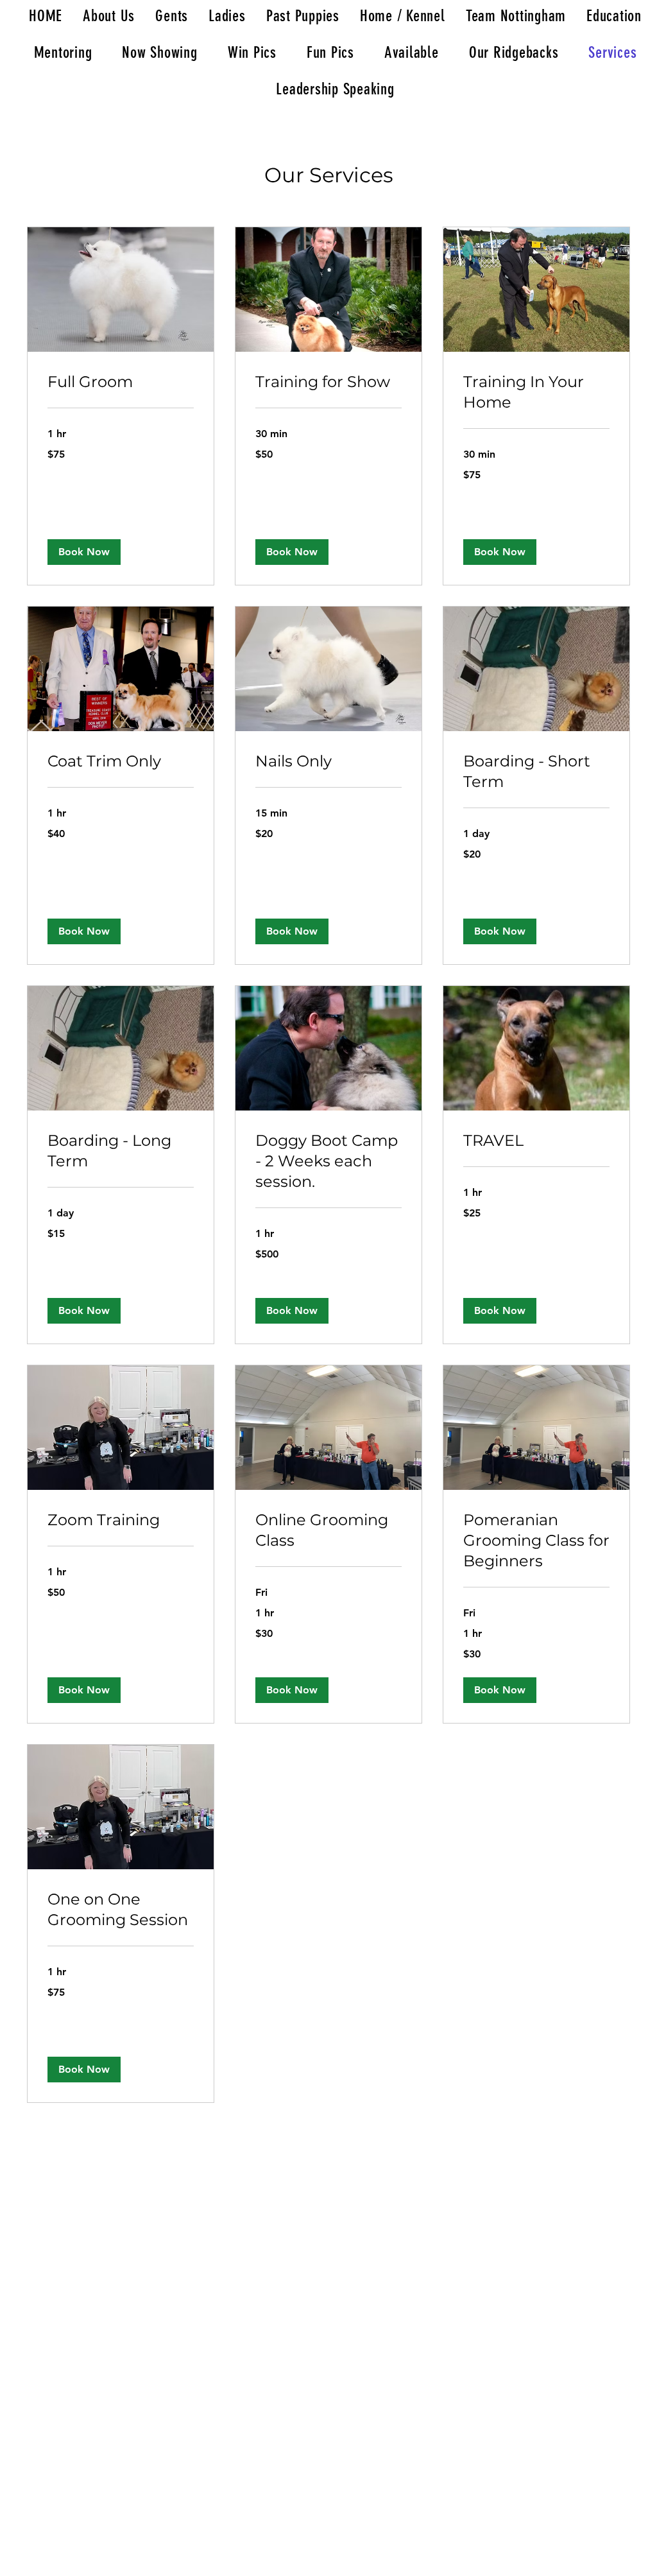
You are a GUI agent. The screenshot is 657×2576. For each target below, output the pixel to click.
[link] (121, 382)
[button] (84, 552)
